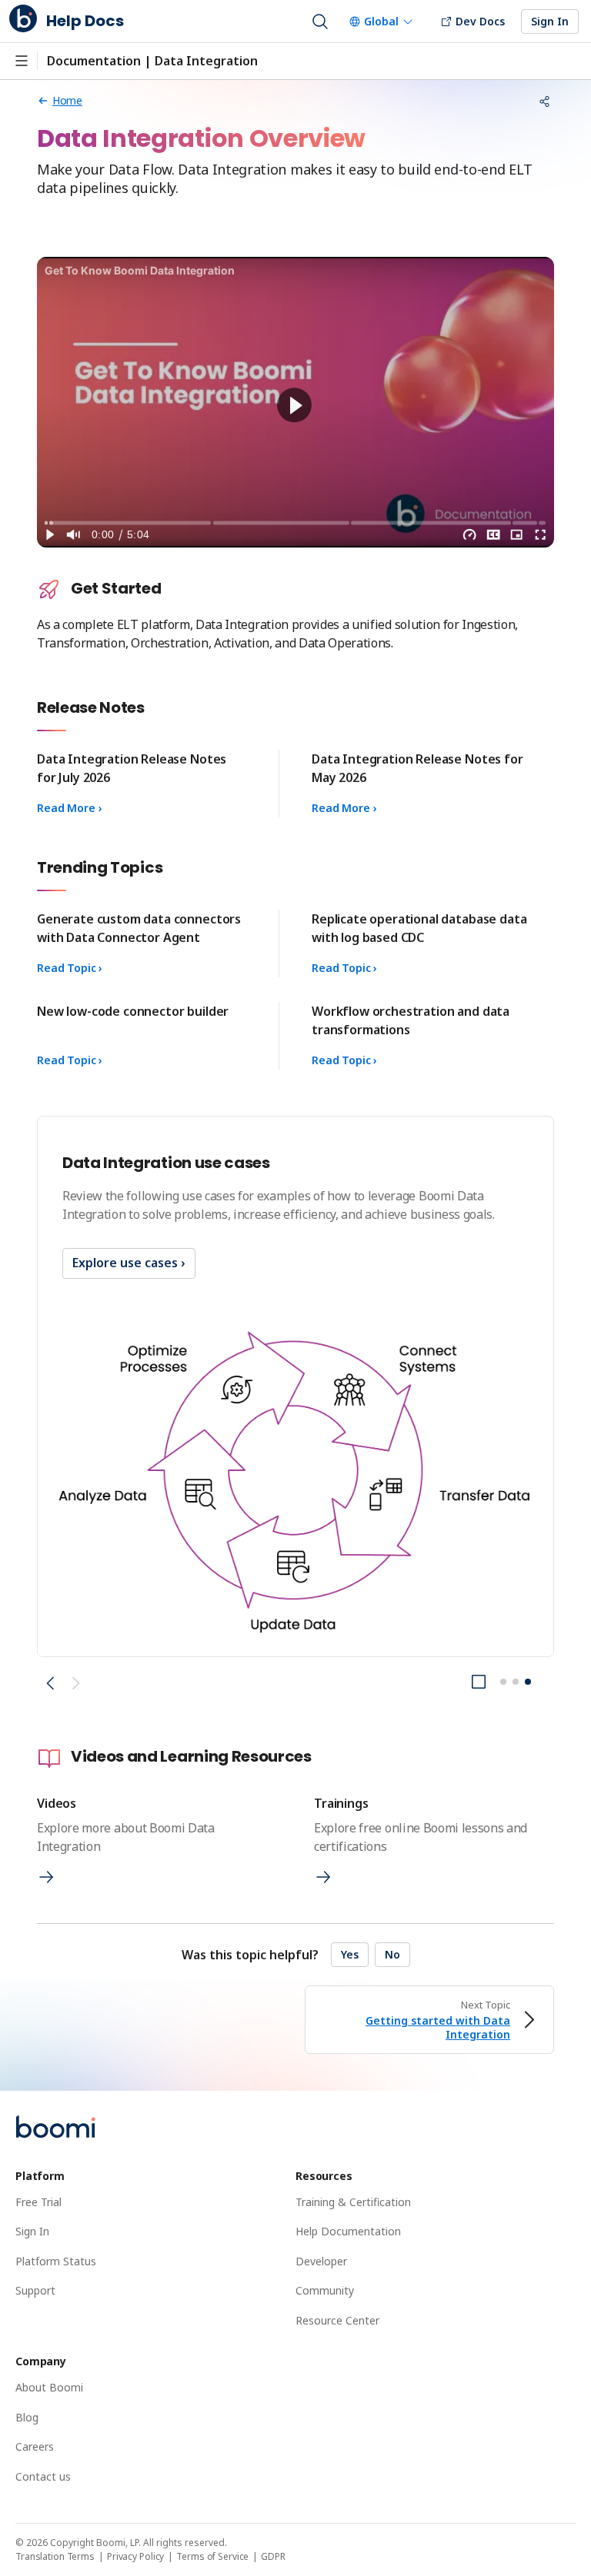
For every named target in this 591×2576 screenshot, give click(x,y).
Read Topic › (70, 968)
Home (67, 100)
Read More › (69, 808)
